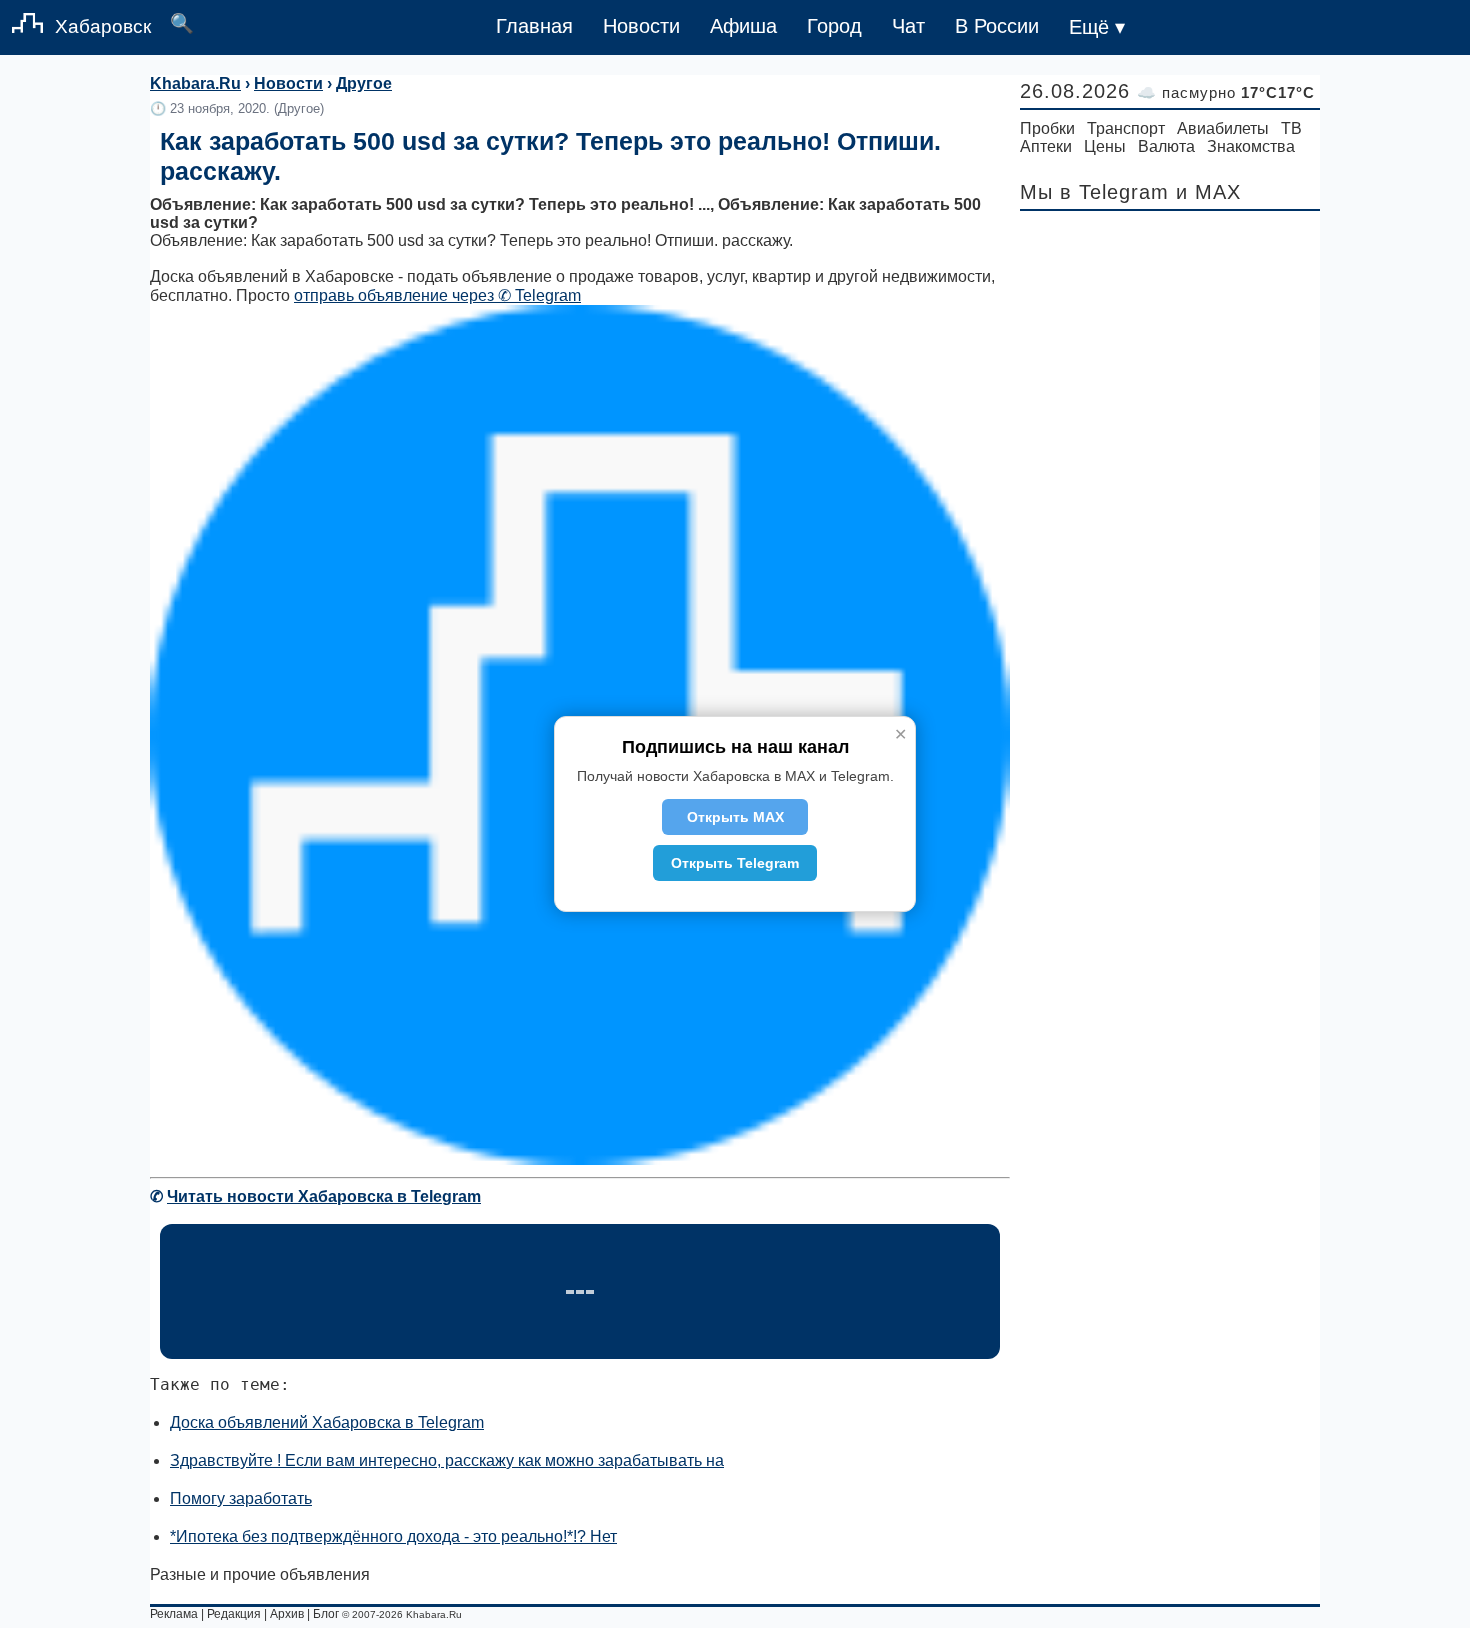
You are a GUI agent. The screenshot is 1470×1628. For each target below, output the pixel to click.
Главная (534, 26)
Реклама (174, 1614)
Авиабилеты (1223, 128)
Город (834, 26)
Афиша (743, 26)
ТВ (1291, 128)
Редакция (234, 1614)
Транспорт (1126, 128)
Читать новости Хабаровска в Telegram (324, 1196)
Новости (641, 26)
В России (997, 26)
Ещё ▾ (1097, 27)
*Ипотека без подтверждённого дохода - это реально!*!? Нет (393, 1536)
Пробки (1047, 128)
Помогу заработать (241, 1498)
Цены (1105, 146)
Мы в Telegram (1094, 192)
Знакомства (1251, 146)
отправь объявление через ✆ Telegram (437, 295)
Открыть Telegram (735, 863)
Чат (908, 26)
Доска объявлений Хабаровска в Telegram (327, 1422)
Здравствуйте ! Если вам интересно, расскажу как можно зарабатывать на (447, 1460)
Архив (287, 1614)
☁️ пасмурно (1226, 92)
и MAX (1208, 192)
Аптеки (1046, 146)
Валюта (1166, 146)
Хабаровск (103, 26)
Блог (326, 1614)
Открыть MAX (735, 817)
